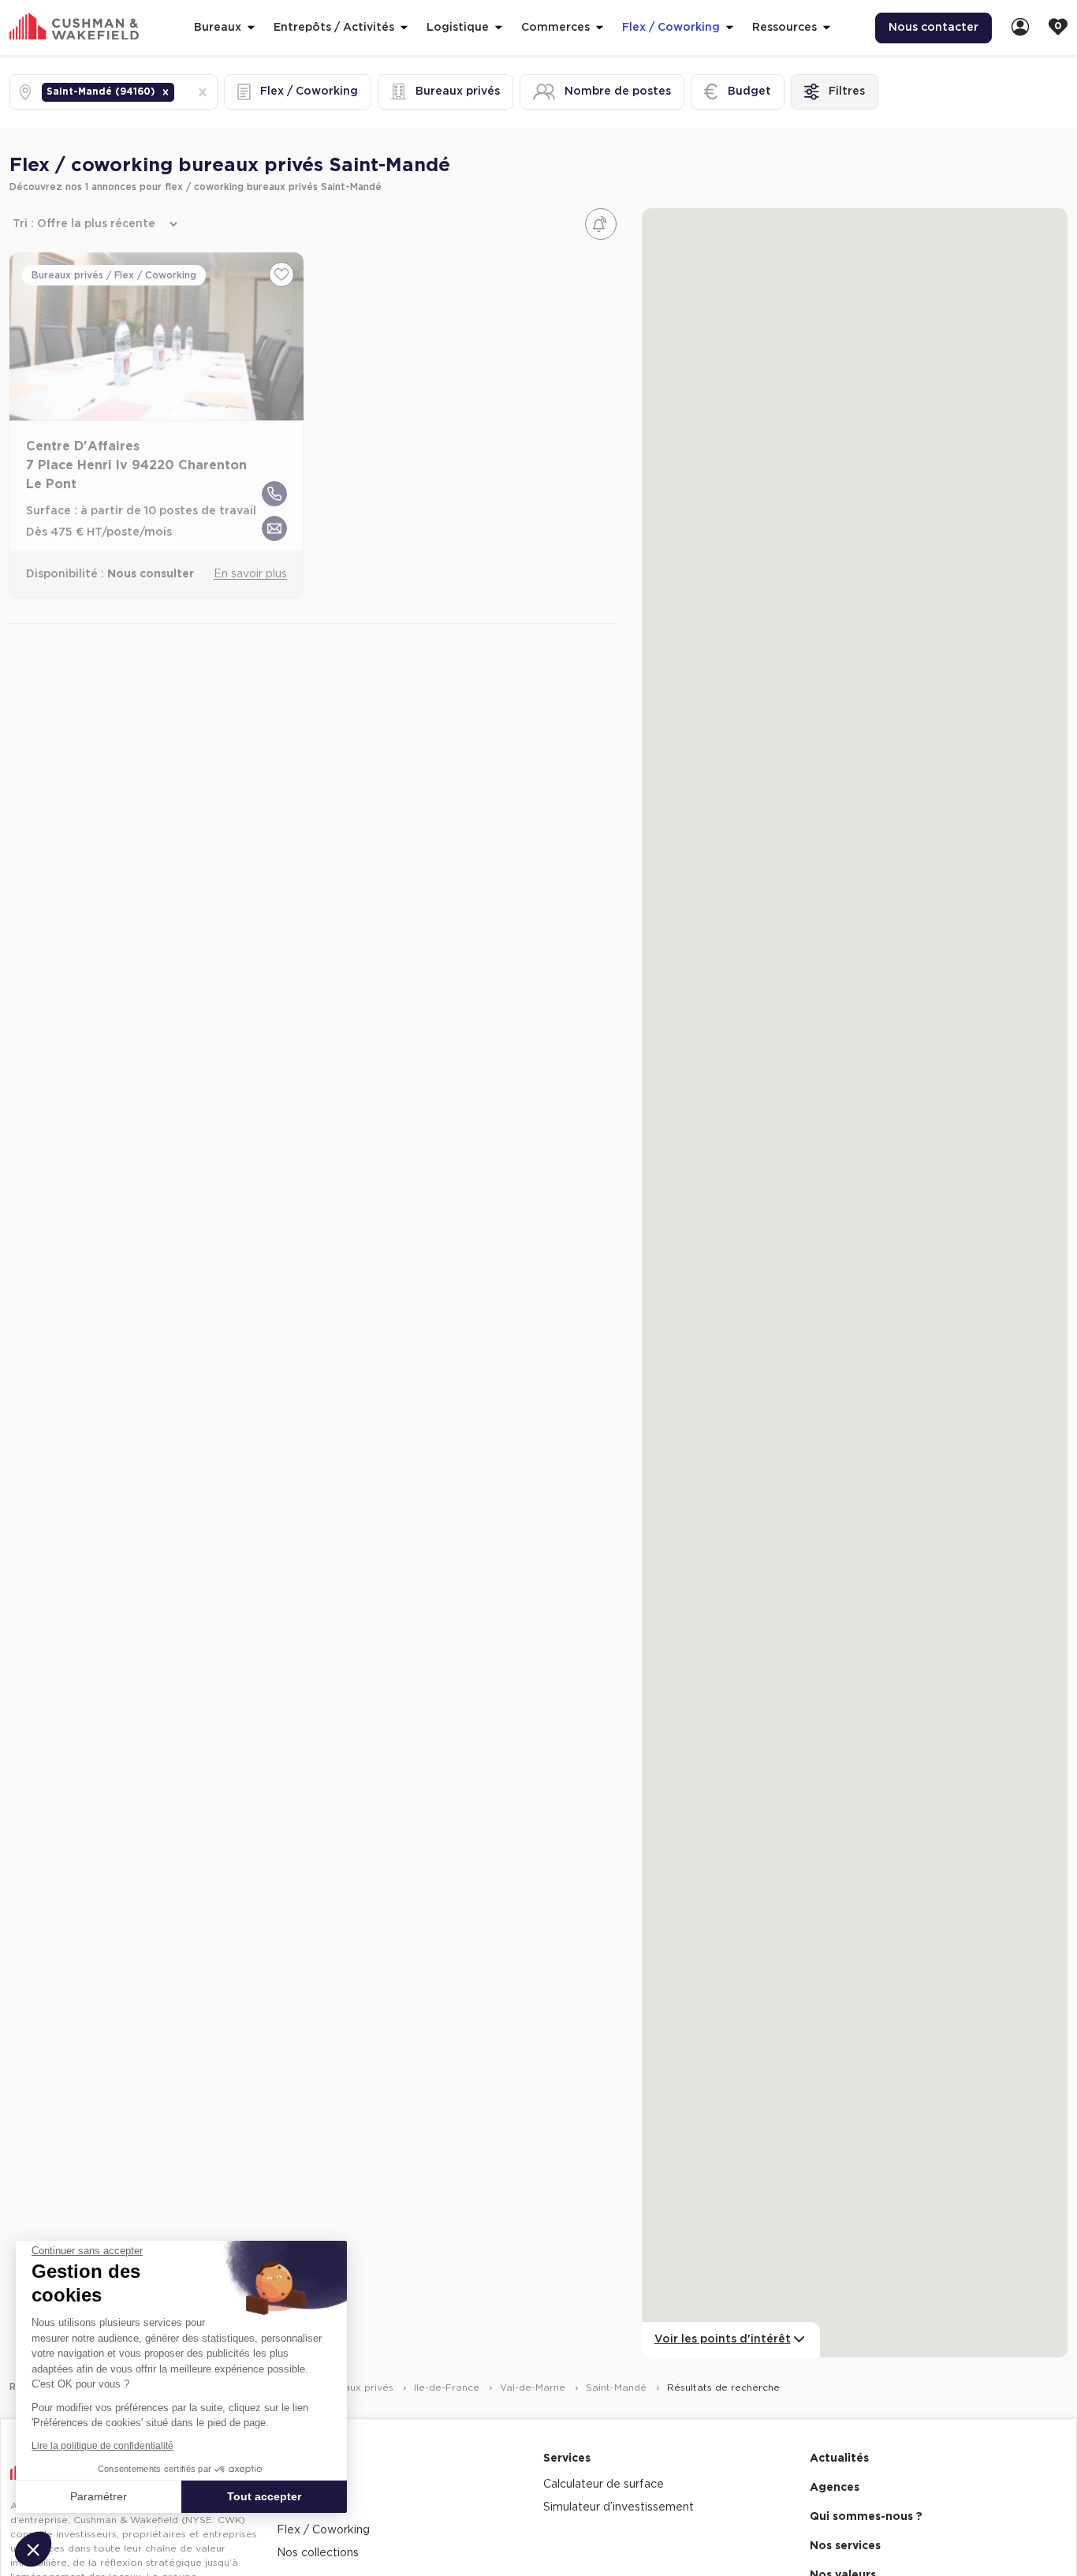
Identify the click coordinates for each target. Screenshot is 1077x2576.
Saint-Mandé (618, 2387)
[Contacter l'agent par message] (274, 528)
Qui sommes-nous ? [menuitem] (866, 2517)
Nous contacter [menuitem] (934, 28)
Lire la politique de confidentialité (102, 2446)
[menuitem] (1020, 28)
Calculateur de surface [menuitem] (604, 2485)
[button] (166, 92)
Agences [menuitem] (835, 2488)
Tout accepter (264, 2496)
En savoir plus (250, 574)
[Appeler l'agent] (274, 494)
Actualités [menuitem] (839, 2458)
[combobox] (179, 92)
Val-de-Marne (534, 2387)
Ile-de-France (448, 2387)
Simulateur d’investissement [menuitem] (619, 2507)
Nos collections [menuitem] (318, 2553)
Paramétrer (99, 2496)
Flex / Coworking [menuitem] (323, 2530)
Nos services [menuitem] (845, 2546)
